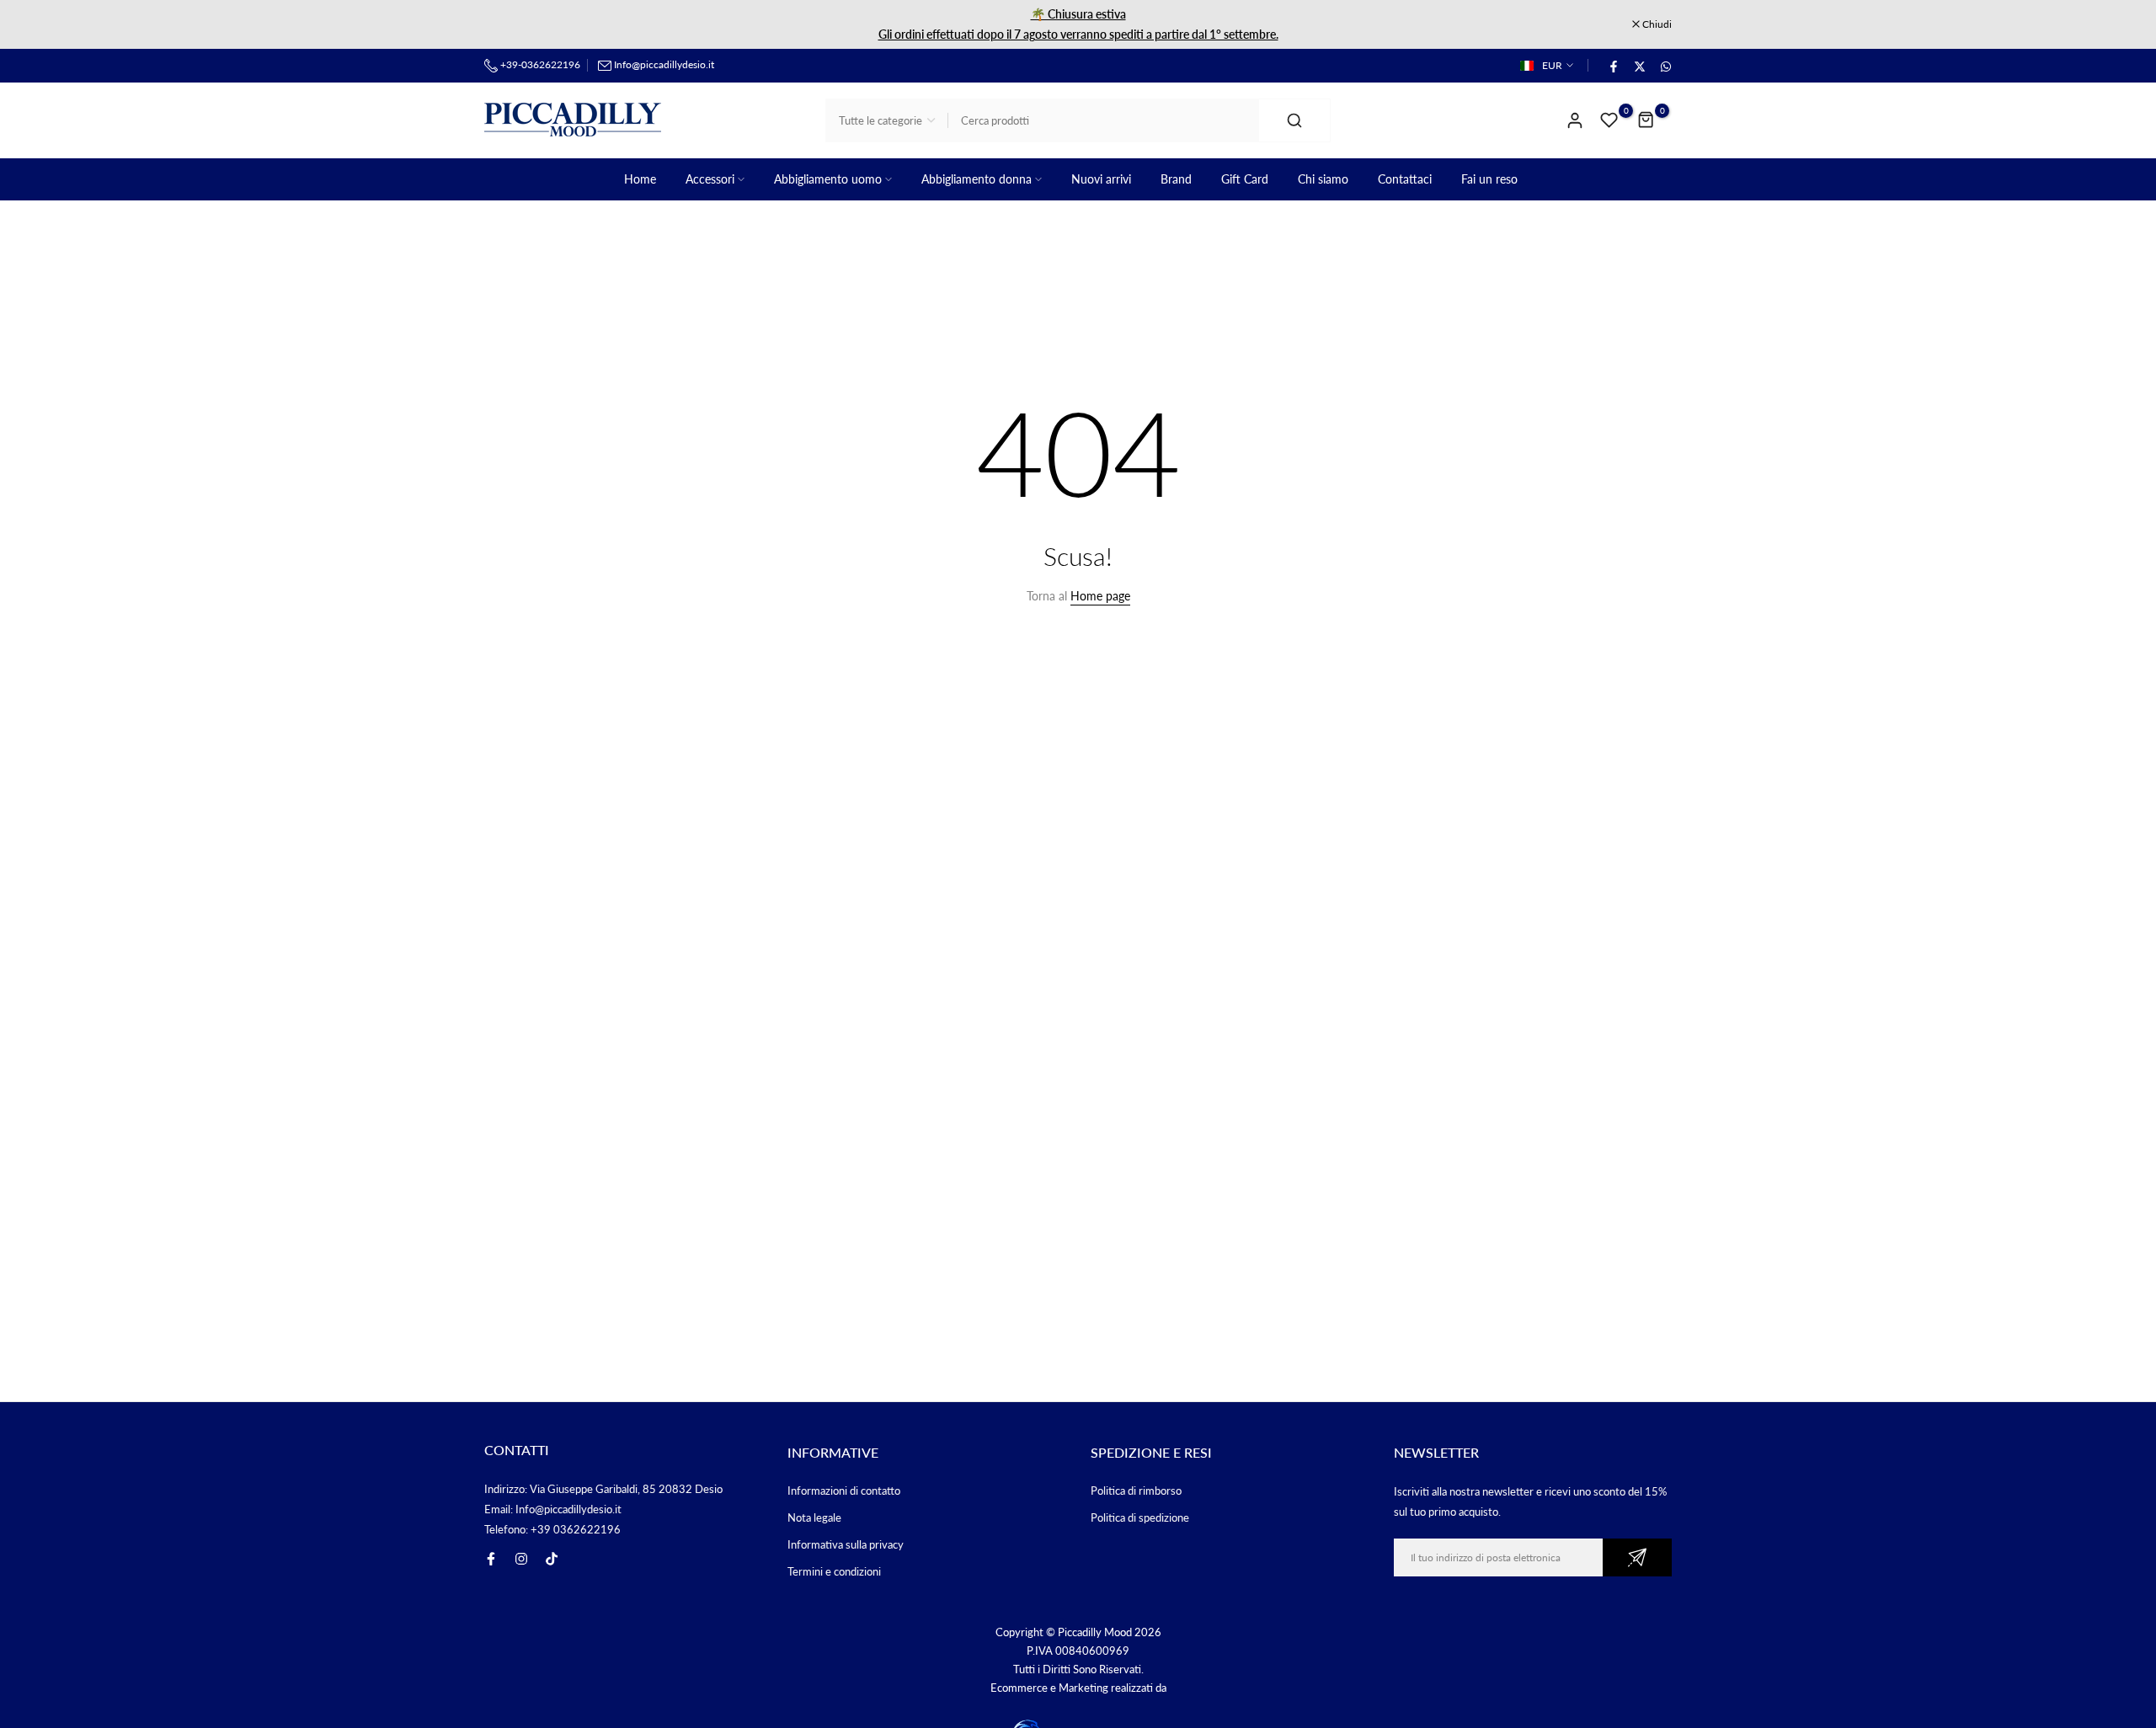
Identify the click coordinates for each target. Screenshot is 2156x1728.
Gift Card (1245, 179)
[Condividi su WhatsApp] (1665, 66)
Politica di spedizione (1140, 1517)
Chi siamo (1323, 179)
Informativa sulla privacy (846, 1544)
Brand (1176, 179)
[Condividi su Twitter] (1639, 66)
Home (640, 179)
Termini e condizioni (834, 1571)
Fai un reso (1489, 179)
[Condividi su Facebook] (1613, 66)
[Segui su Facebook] (491, 1559)
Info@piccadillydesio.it (664, 64)
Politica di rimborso (1136, 1491)
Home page (1100, 596)
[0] (1609, 120)
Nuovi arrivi (1101, 179)
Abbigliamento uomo (828, 179)
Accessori (710, 179)
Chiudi (508, 24)
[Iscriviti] (1637, 1557)
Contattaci (1405, 179)
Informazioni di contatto (844, 1491)
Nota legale (814, 1517)
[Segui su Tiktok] (552, 1559)
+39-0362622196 (539, 64)
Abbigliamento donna (977, 179)
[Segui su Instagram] (521, 1559)
